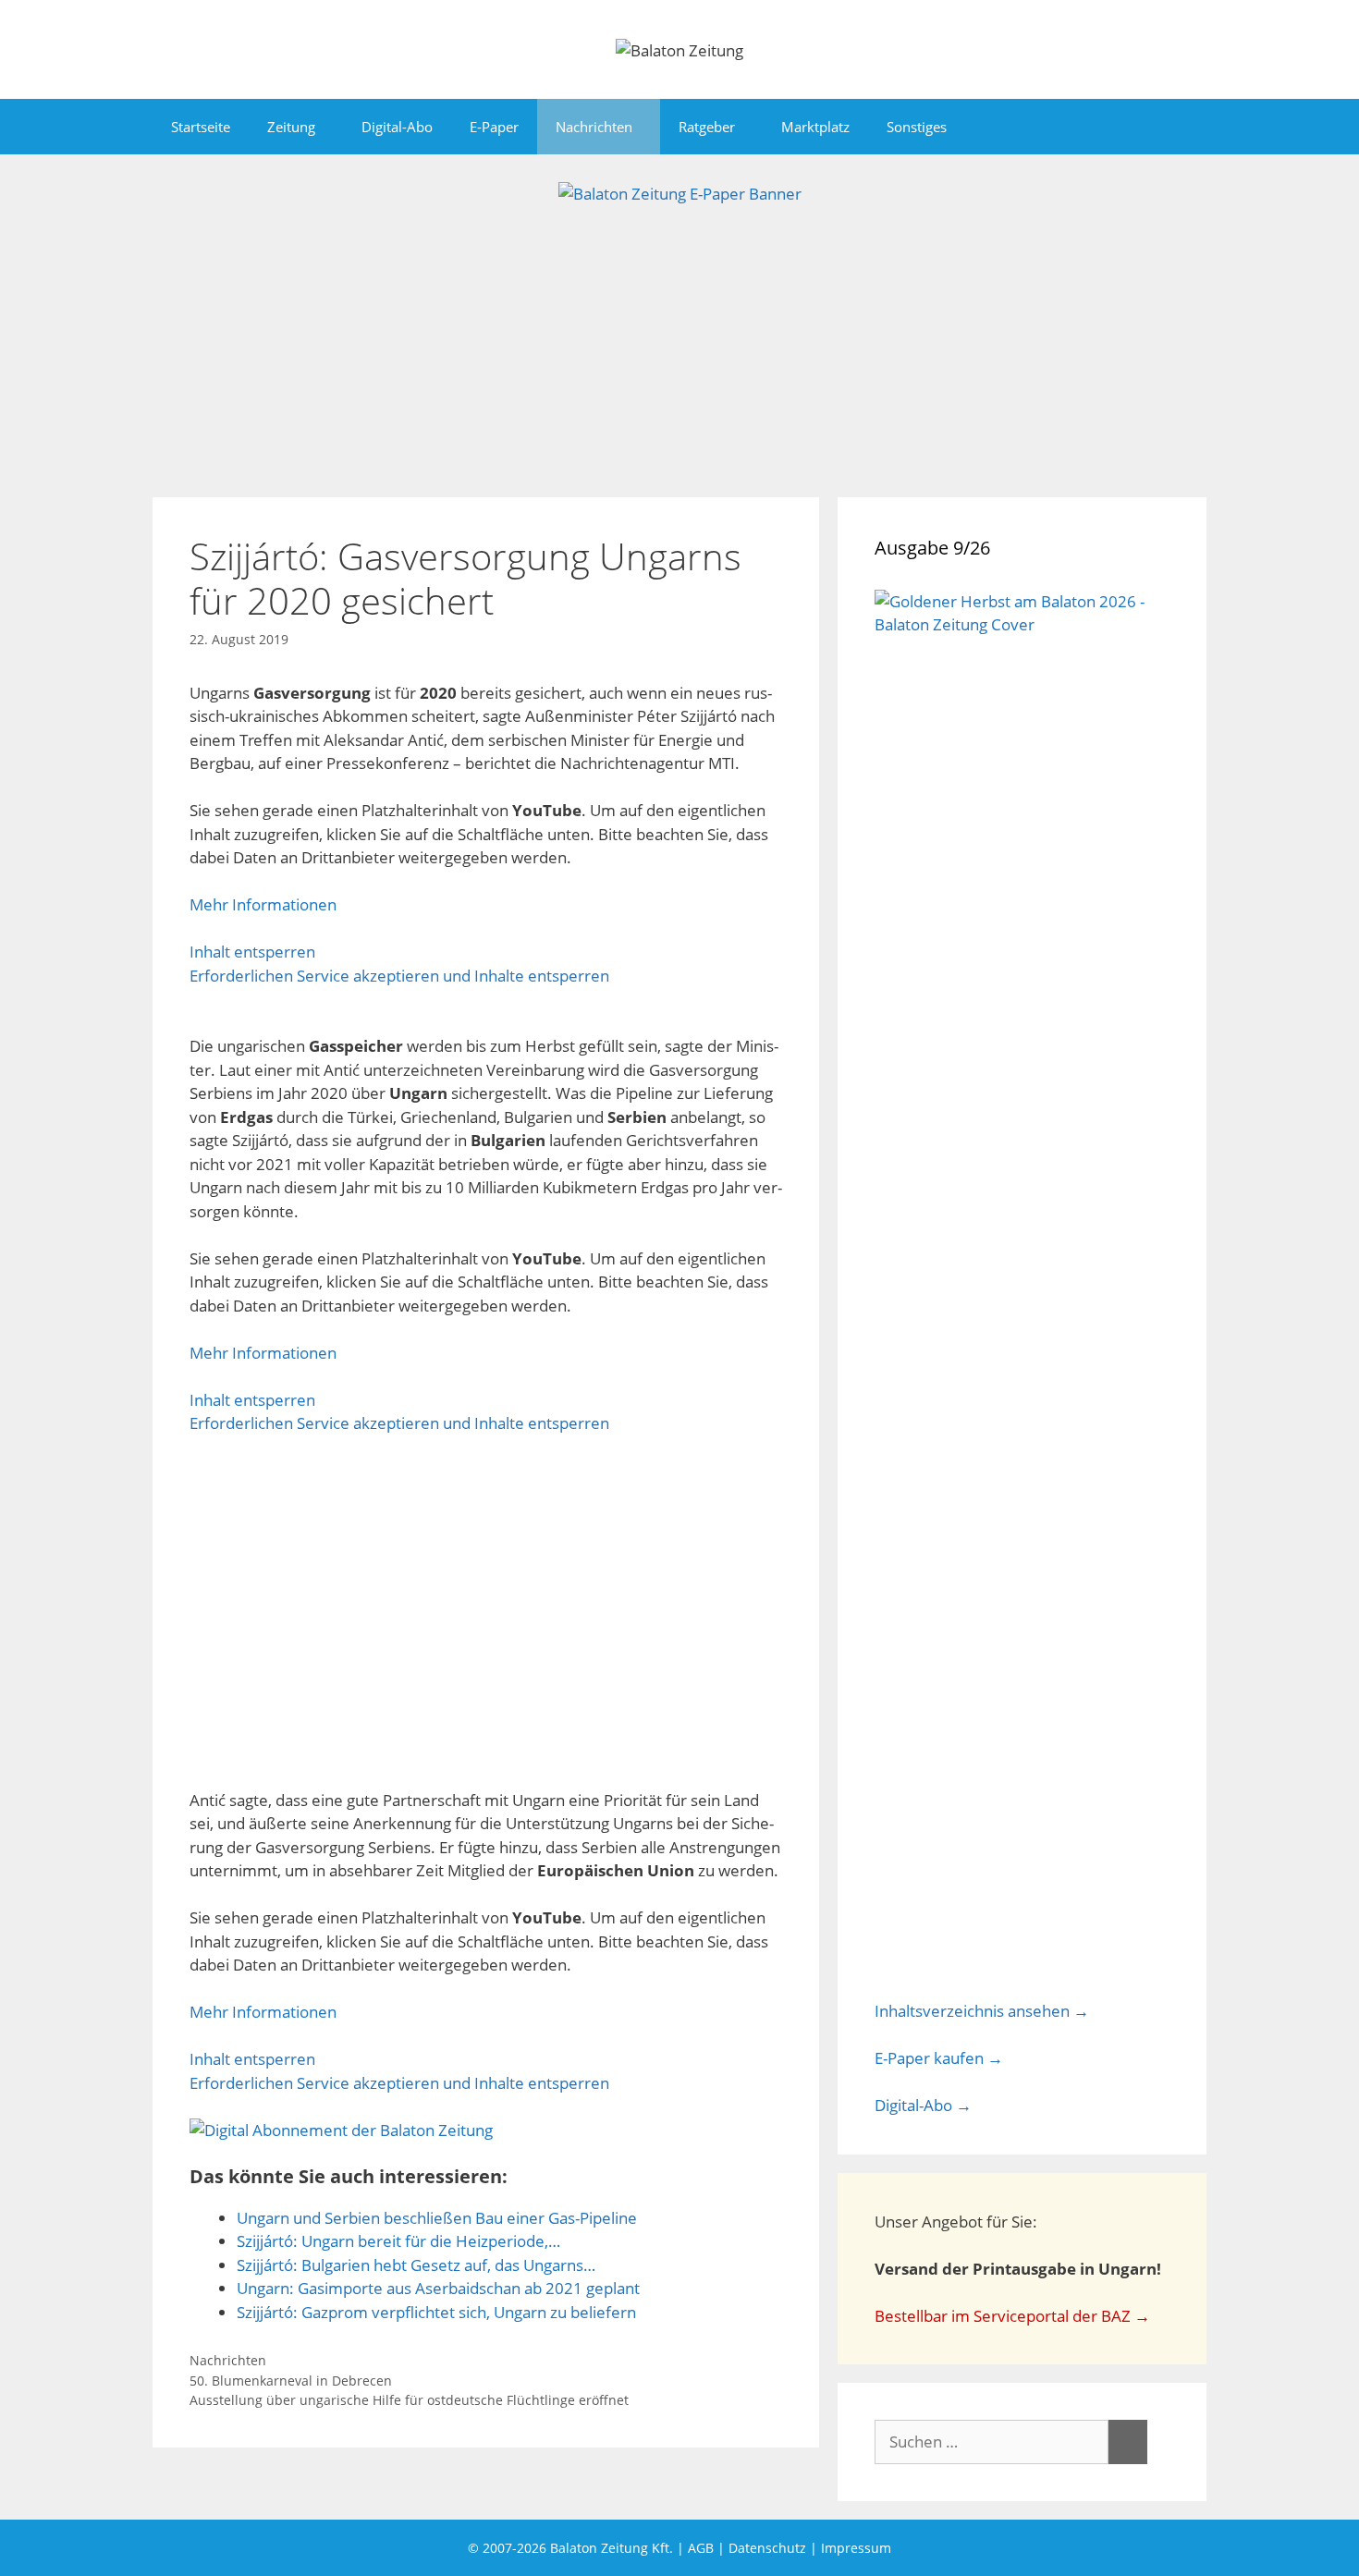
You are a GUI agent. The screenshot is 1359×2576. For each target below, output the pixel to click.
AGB (701, 2548)
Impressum (856, 2548)
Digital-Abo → (923, 2105)
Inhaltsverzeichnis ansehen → (982, 2011)
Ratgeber (707, 127)
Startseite (201, 127)
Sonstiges (917, 127)
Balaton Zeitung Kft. (612, 2548)
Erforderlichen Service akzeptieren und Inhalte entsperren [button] (399, 976)
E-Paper (494, 127)
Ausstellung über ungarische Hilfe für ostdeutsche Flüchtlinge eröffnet (409, 2400)
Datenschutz (767, 2548)
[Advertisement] (679, 345)
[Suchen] (1128, 2442)
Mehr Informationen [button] (263, 904)
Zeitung (291, 127)
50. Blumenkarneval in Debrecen (291, 2381)
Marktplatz (815, 127)
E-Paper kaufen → (939, 2058)
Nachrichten (594, 127)
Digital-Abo (397, 127)
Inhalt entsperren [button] (252, 952)
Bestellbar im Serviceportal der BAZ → (1012, 2316)
